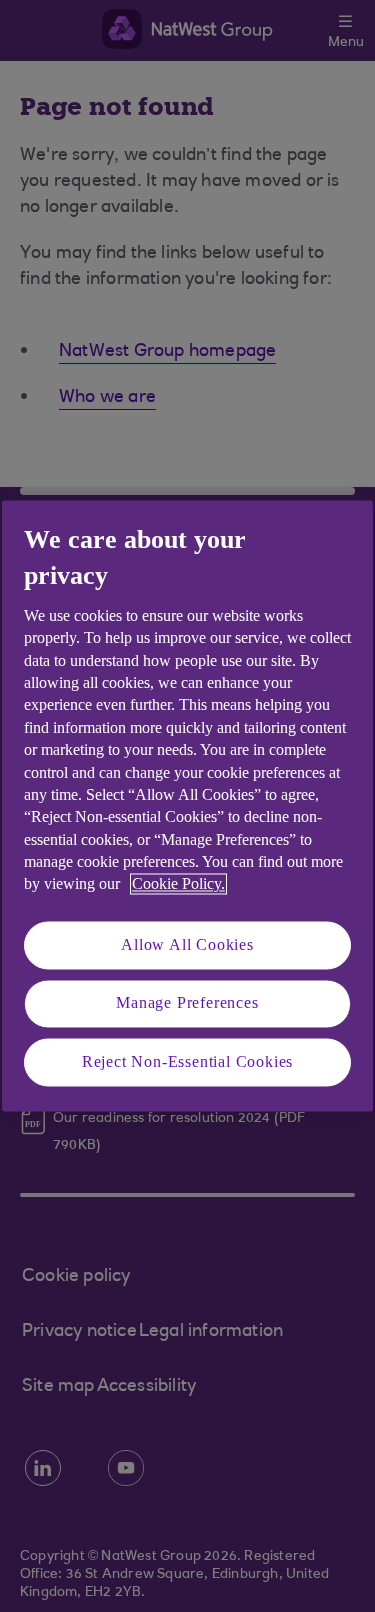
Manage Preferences (187, 1003)
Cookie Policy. (178, 884)
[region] (187, 805)
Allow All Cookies (187, 944)
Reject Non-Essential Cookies (187, 1061)
